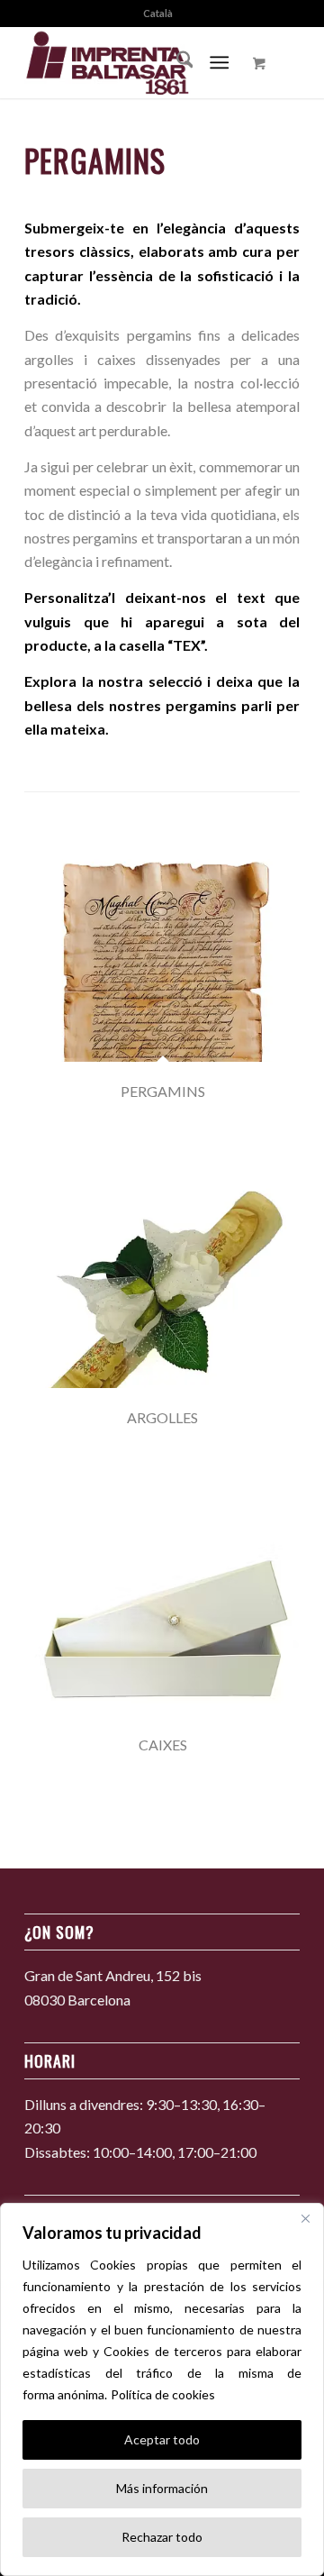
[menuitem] (158, 14)
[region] (162, 2389)
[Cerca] (305, 2218)
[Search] (176, 62)
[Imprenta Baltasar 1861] (135, 62)
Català (158, 13)
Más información (162, 2488)
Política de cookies (163, 2394)
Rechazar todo (162, 2537)
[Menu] (220, 62)
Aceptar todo (162, 2439)
